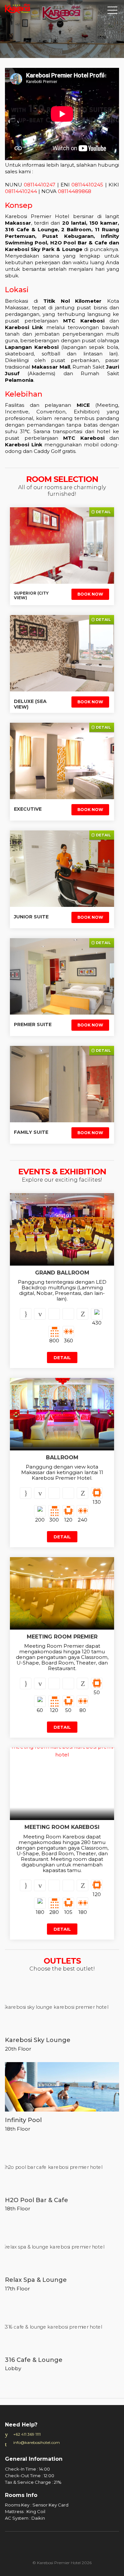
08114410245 (88, 185)
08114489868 (75, 191)
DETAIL (62, 1358)
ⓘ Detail (101, 512)
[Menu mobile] (112, 12)
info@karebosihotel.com (37, 2442)
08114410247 (40, 185)
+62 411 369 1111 (27, 2434)
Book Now (90, 594)
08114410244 (22, 191)
